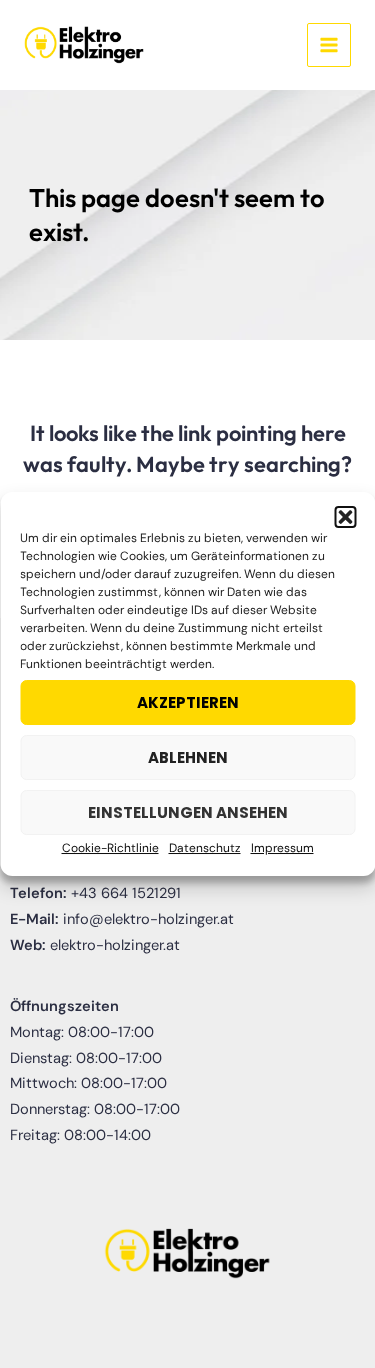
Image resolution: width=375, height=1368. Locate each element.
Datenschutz (205, 848)
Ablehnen (188, 757)
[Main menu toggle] (329, 45)
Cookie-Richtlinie (110, 848)
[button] (345, 517)
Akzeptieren (188, 702)
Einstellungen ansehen (188, 812)
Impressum (282, 848)
